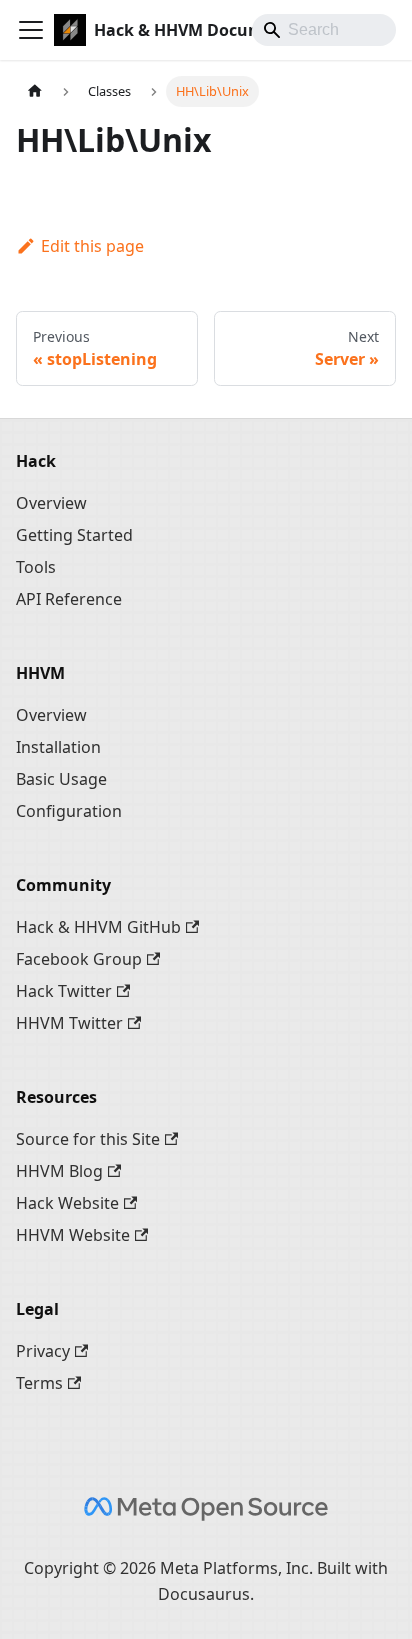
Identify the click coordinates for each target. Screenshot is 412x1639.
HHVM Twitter (69, 1023)
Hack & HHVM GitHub (98, 927)
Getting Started (74, 535)
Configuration (69, 811)
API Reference (69, 599)
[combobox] (324, 30)
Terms (39, 1383)
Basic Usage (61, 779)
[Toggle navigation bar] (31, 30)
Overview (51, 503)
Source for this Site (88, 1139)
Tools (36, 567)
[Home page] (35, 91)
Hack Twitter (64, 991)
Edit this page (92, 246)
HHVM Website (73, 1235)
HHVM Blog (59, 1171)
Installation (58, 747)
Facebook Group (79, 959)
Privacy (43, 1351)
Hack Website (67, 1203)
